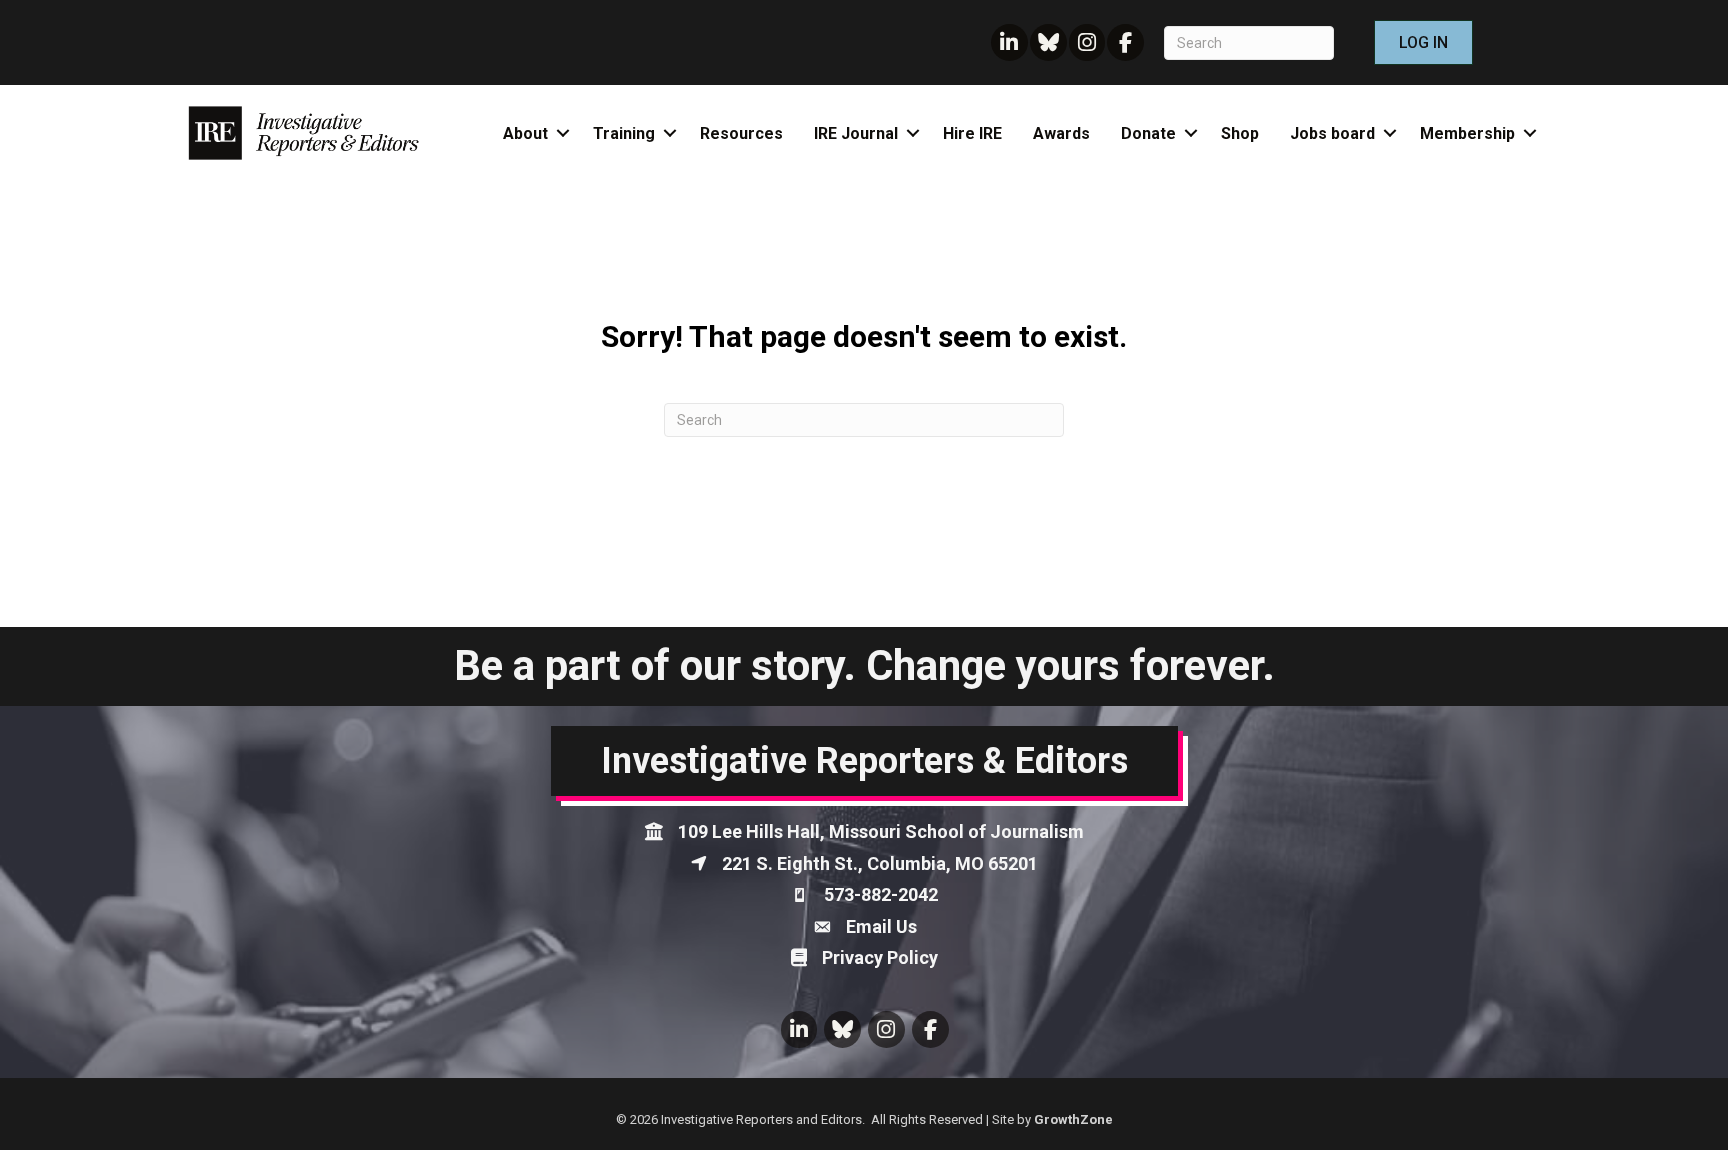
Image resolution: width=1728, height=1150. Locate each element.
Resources (741, 133)
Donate (1148, 133)
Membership (1467, 133)
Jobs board (1332, 133)
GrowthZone (1073, 1119)
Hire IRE (972, 133)
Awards (1061, 133)
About (525, 133)
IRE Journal (856, 133)
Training (624, 133)
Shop (1240, 133)
